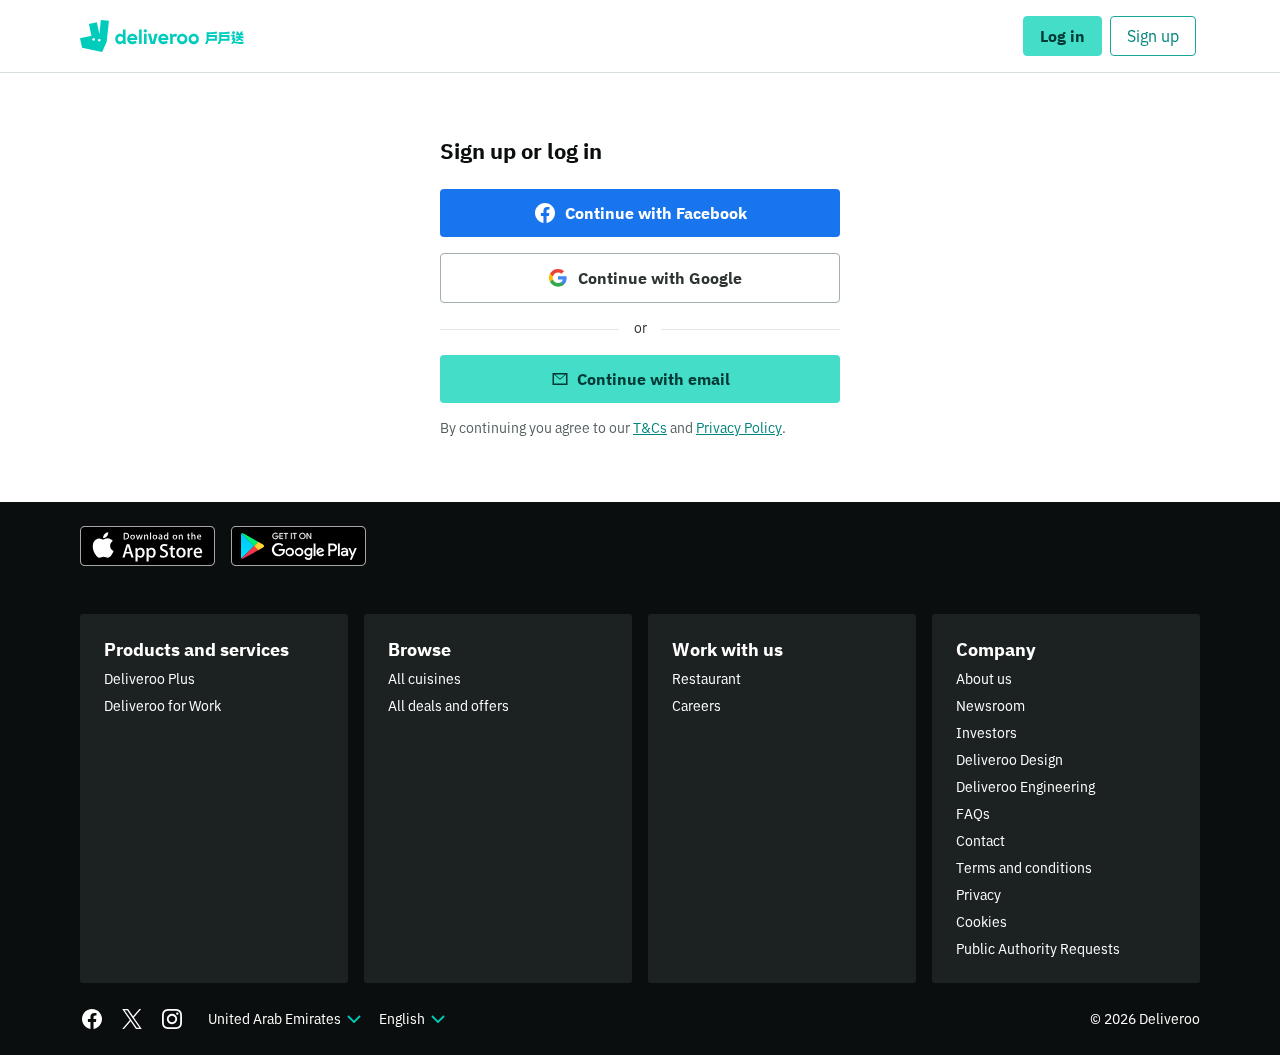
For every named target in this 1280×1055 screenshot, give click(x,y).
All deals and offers (448, 706)
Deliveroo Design (1009, 760)
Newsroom (990, 706)
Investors (986, 733)
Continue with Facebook (656, 213)
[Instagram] (172, 1019)
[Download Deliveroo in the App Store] (147, 546)
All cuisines (424, 679)
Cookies (981, 922)
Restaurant (706, 679)
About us (984, 679)
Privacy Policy (739, 428)
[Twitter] (132, 1019)
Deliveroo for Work (162, 706)
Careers (696, 706)
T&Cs (650, 428)
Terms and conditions (1024, 868)
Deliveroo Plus (149, 679)
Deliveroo (162, 36)
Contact (980, 841)
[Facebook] (92, 1019)
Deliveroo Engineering (1025, 787)
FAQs (973, 814)
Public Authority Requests (1038, 949)
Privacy (978, 895)
